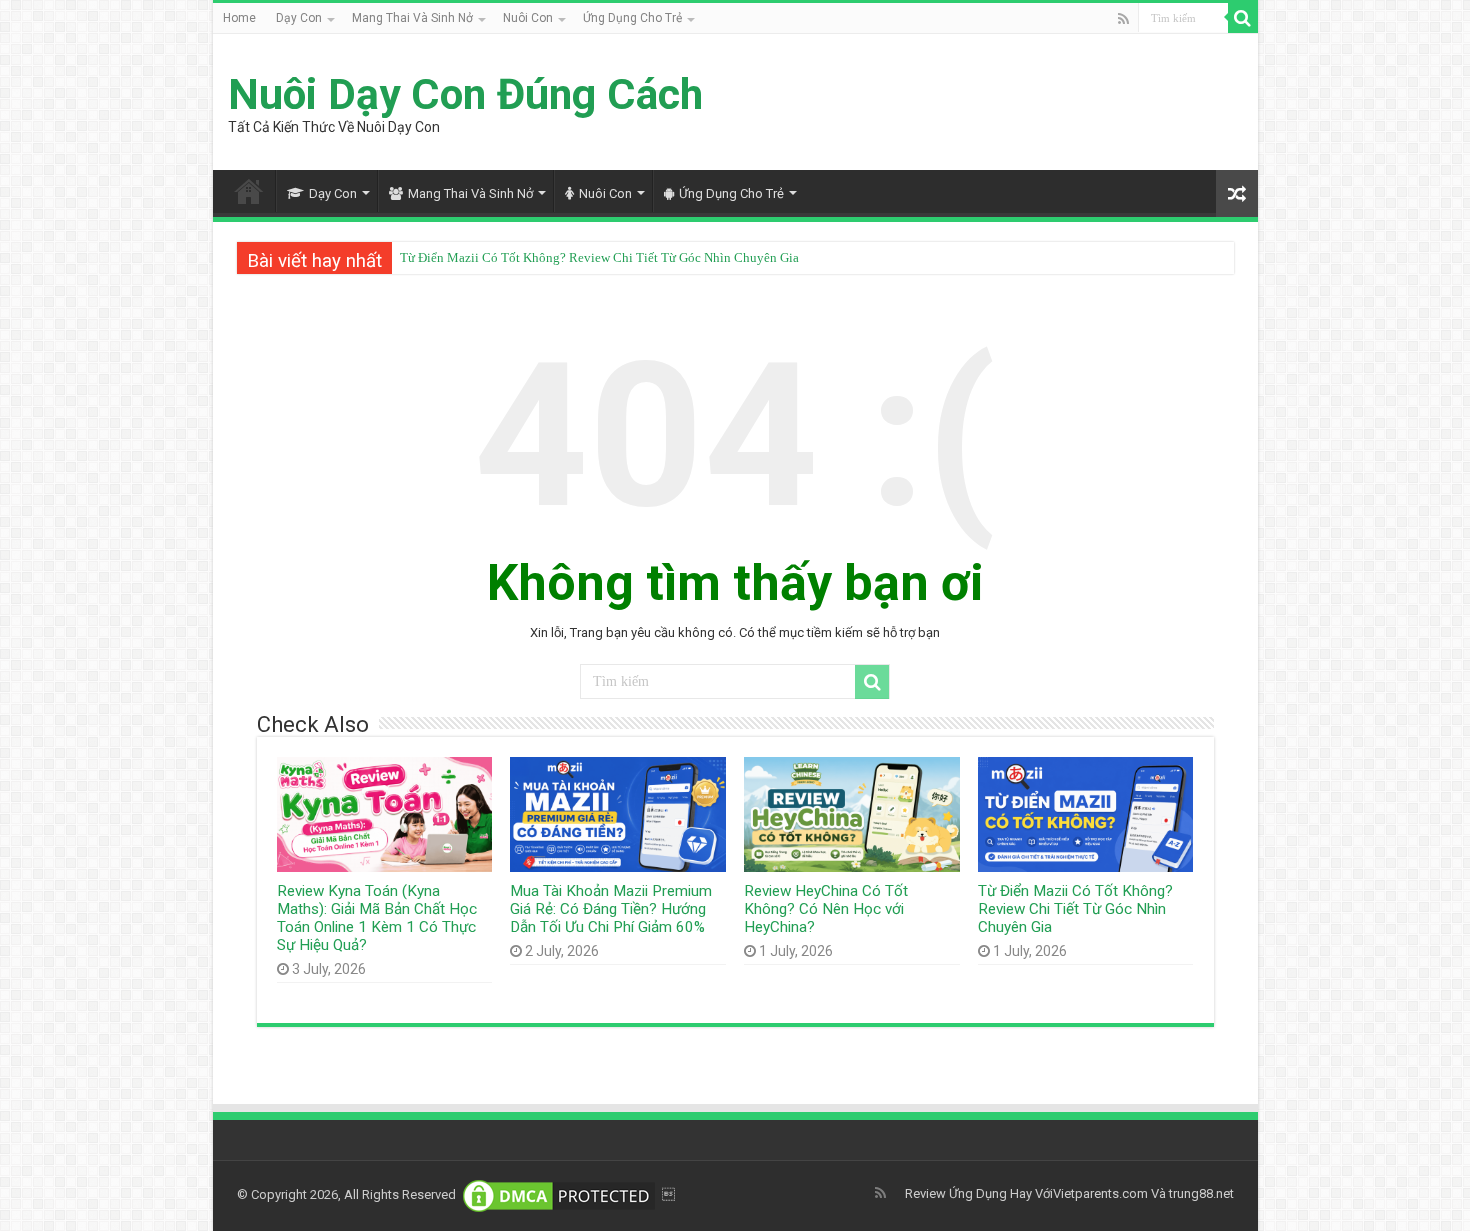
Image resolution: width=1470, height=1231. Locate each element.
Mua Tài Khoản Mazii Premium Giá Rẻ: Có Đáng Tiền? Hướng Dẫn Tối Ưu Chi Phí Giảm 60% (611, 909)
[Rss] (1123, 19)
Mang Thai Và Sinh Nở (412, 18)
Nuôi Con (528, 18)
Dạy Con (299, 18)
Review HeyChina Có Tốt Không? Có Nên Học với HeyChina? (826, 909)
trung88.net (1201, 1193)
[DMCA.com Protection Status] (559, 1194)
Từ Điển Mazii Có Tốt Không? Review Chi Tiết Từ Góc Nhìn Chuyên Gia (599, 257)
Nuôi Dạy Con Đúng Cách (465, 94)
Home (239, 18)
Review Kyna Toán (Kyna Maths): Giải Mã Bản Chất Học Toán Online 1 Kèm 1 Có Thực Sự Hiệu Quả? (377, 918)
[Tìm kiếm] (1243, 18)
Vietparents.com (1100, 1193)
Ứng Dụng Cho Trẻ (632, 18)
